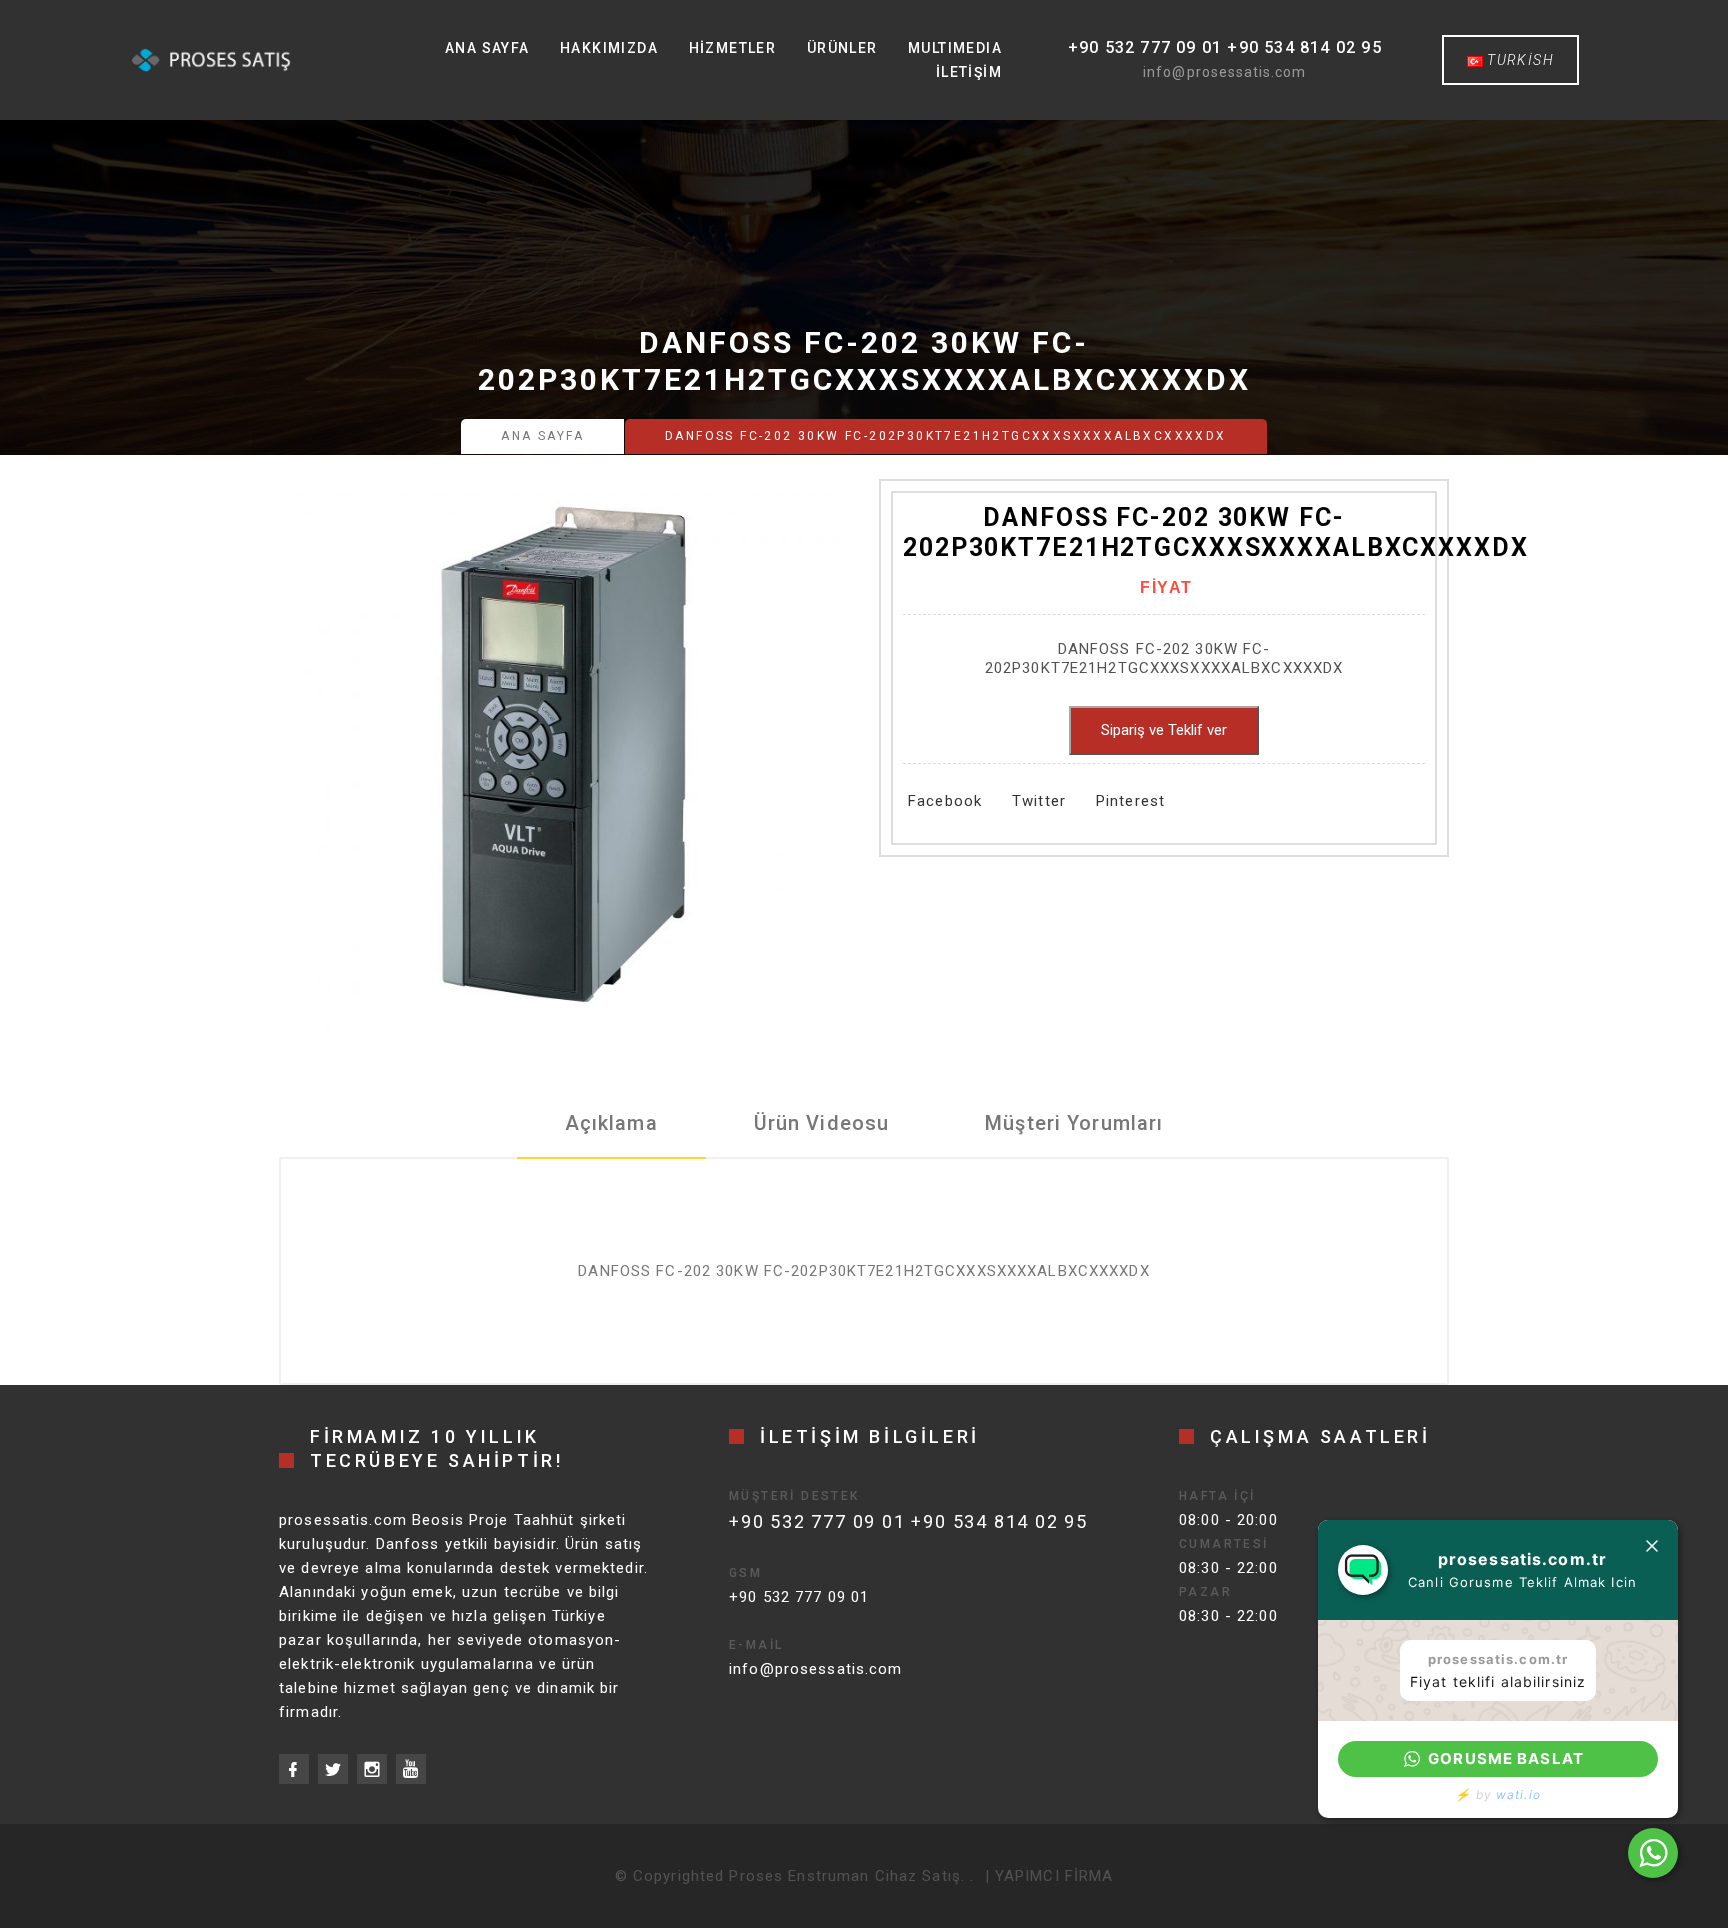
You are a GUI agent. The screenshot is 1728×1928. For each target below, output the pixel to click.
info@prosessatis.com (1224, 72)
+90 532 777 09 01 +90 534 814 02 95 (1225, 47)
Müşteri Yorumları (1074, 1123)
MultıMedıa (955, 48)
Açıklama (611, 1123)
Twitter (1039, 801)
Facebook (945, 801)
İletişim (969, 72)
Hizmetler (733, 48)
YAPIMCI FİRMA (1054, 1876)
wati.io (1518, 1794)
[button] (1498, 1759)
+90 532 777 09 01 (799, 1597)
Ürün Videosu (822, 1123)
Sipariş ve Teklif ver (1164, 730)
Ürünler (842, 48)
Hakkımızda (609, 48)
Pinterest (1130, 801)
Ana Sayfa (487, 48)
